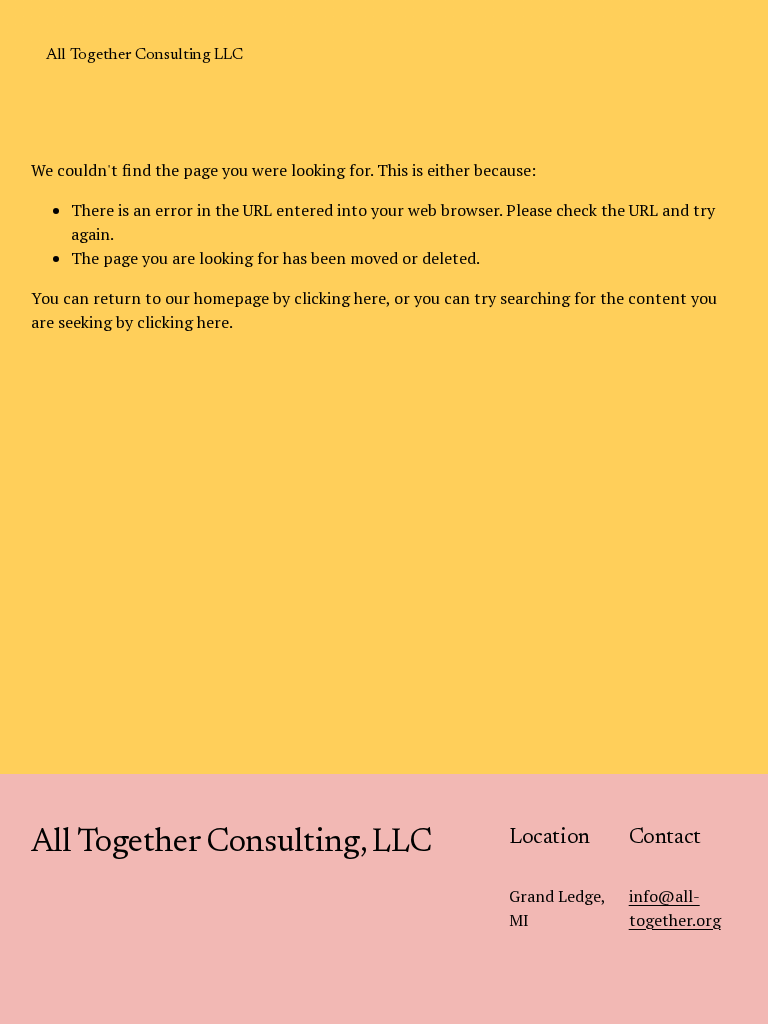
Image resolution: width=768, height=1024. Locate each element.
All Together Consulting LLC (144, 55)
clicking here (340, 298)
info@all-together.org (675, 908)
